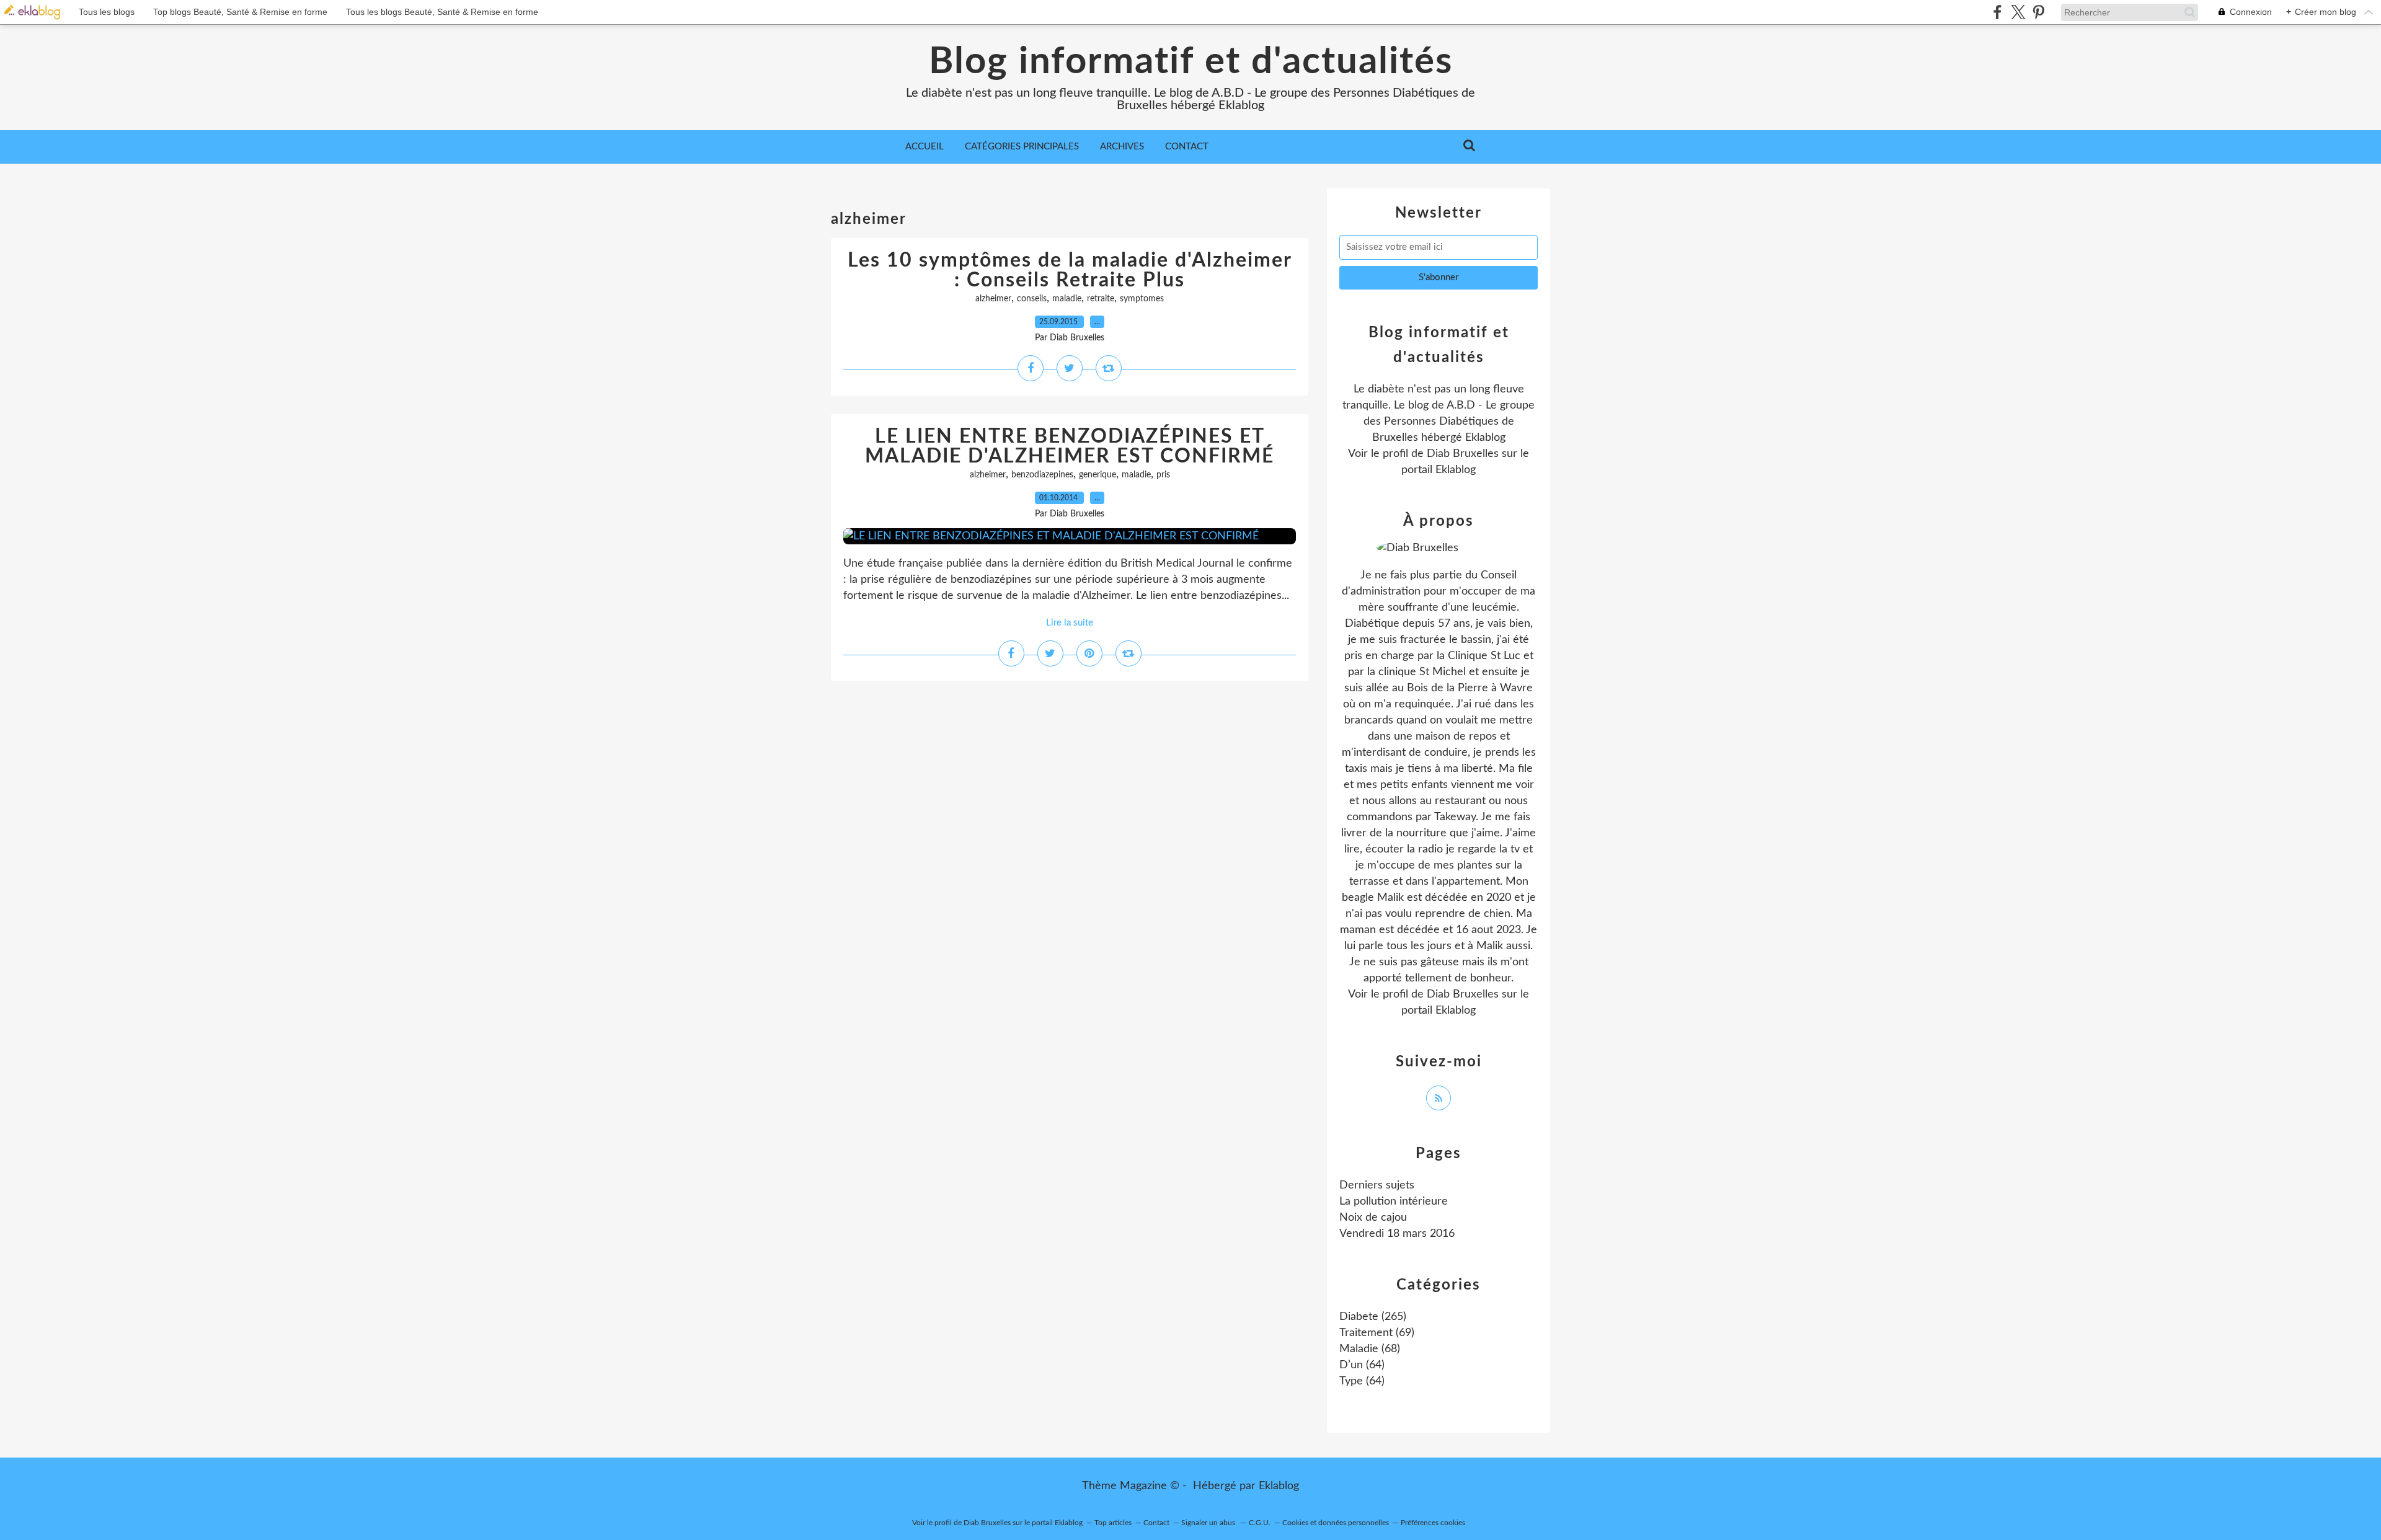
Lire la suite (1070, 623)
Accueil (924, 147)
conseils (1032, 299)
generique (1097, 475)
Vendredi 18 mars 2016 (1397, 1234)
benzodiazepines (1042, 475)
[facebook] (1997, 12)
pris (1163, 475)
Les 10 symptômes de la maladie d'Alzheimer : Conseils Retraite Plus (1070, 270)
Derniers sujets (1377, 1185)
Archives (1122, 147)
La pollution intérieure (1394, 1201)
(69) (1377, 1333)
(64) (1362, 1365)
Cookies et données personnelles (1336, 1523)
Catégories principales (1022, 147)
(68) (1370, 1349)
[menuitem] (924, 147)
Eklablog (1279, 1486)
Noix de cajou (1373, 1218)
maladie (1067, 299)
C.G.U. (1260, 1523)
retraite (1101, 299)
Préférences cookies (1433, 1523)
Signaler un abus (1209, 1523)
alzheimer (993, 299)
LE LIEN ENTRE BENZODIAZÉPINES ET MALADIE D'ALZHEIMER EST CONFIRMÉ (1070, 446)
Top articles (1113, 1523)
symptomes (1142, 299)
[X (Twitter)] (2018, 12)
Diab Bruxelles (1463, 454)
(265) (1373, 1317)
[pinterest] (2038, 12)
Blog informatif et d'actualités (1191, 62)
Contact (1187, 147)
